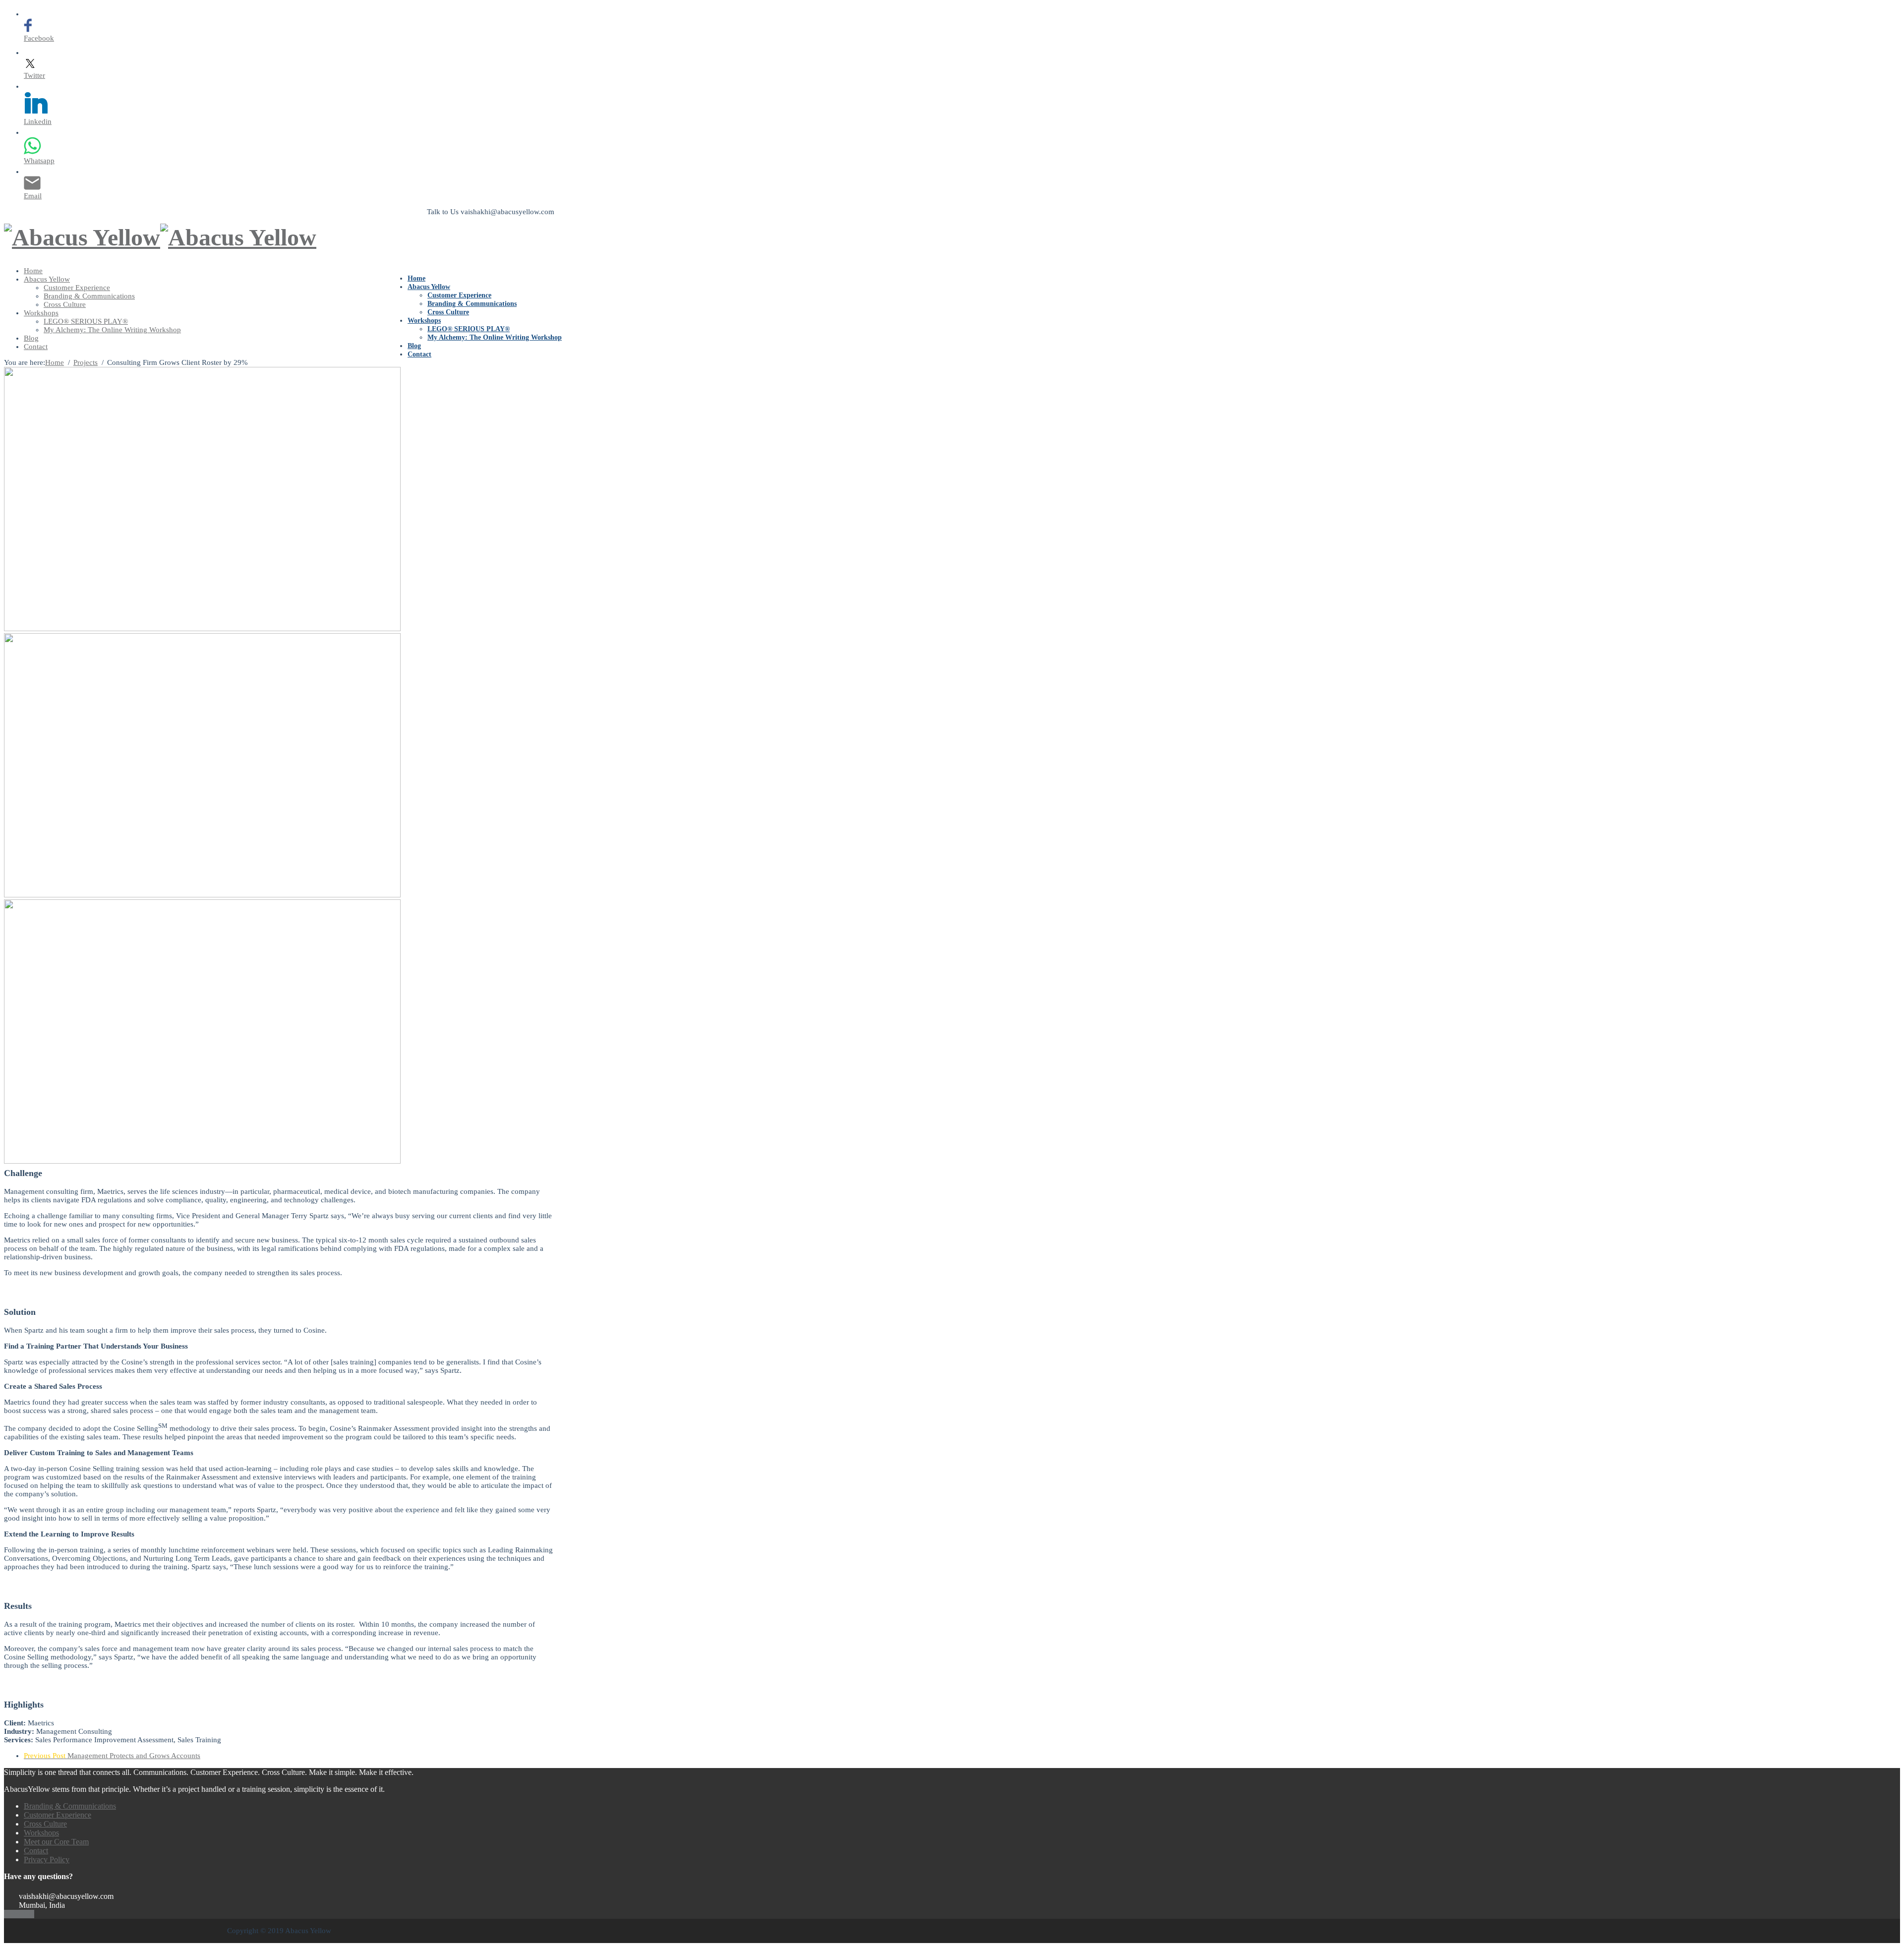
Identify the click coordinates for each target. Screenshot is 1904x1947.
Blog (414, 346)
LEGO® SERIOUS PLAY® (469, 329)
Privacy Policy (47, 1859)
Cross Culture (448, 312)
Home (416, 278)
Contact (419, 354)
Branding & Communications (472, 304)
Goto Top (19, 1914)
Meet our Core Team (56, 1842)
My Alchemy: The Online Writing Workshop (495, 337)
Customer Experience (459, 295)
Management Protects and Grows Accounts (112, 1756)
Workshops (424, 321)
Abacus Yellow (429, 287)
